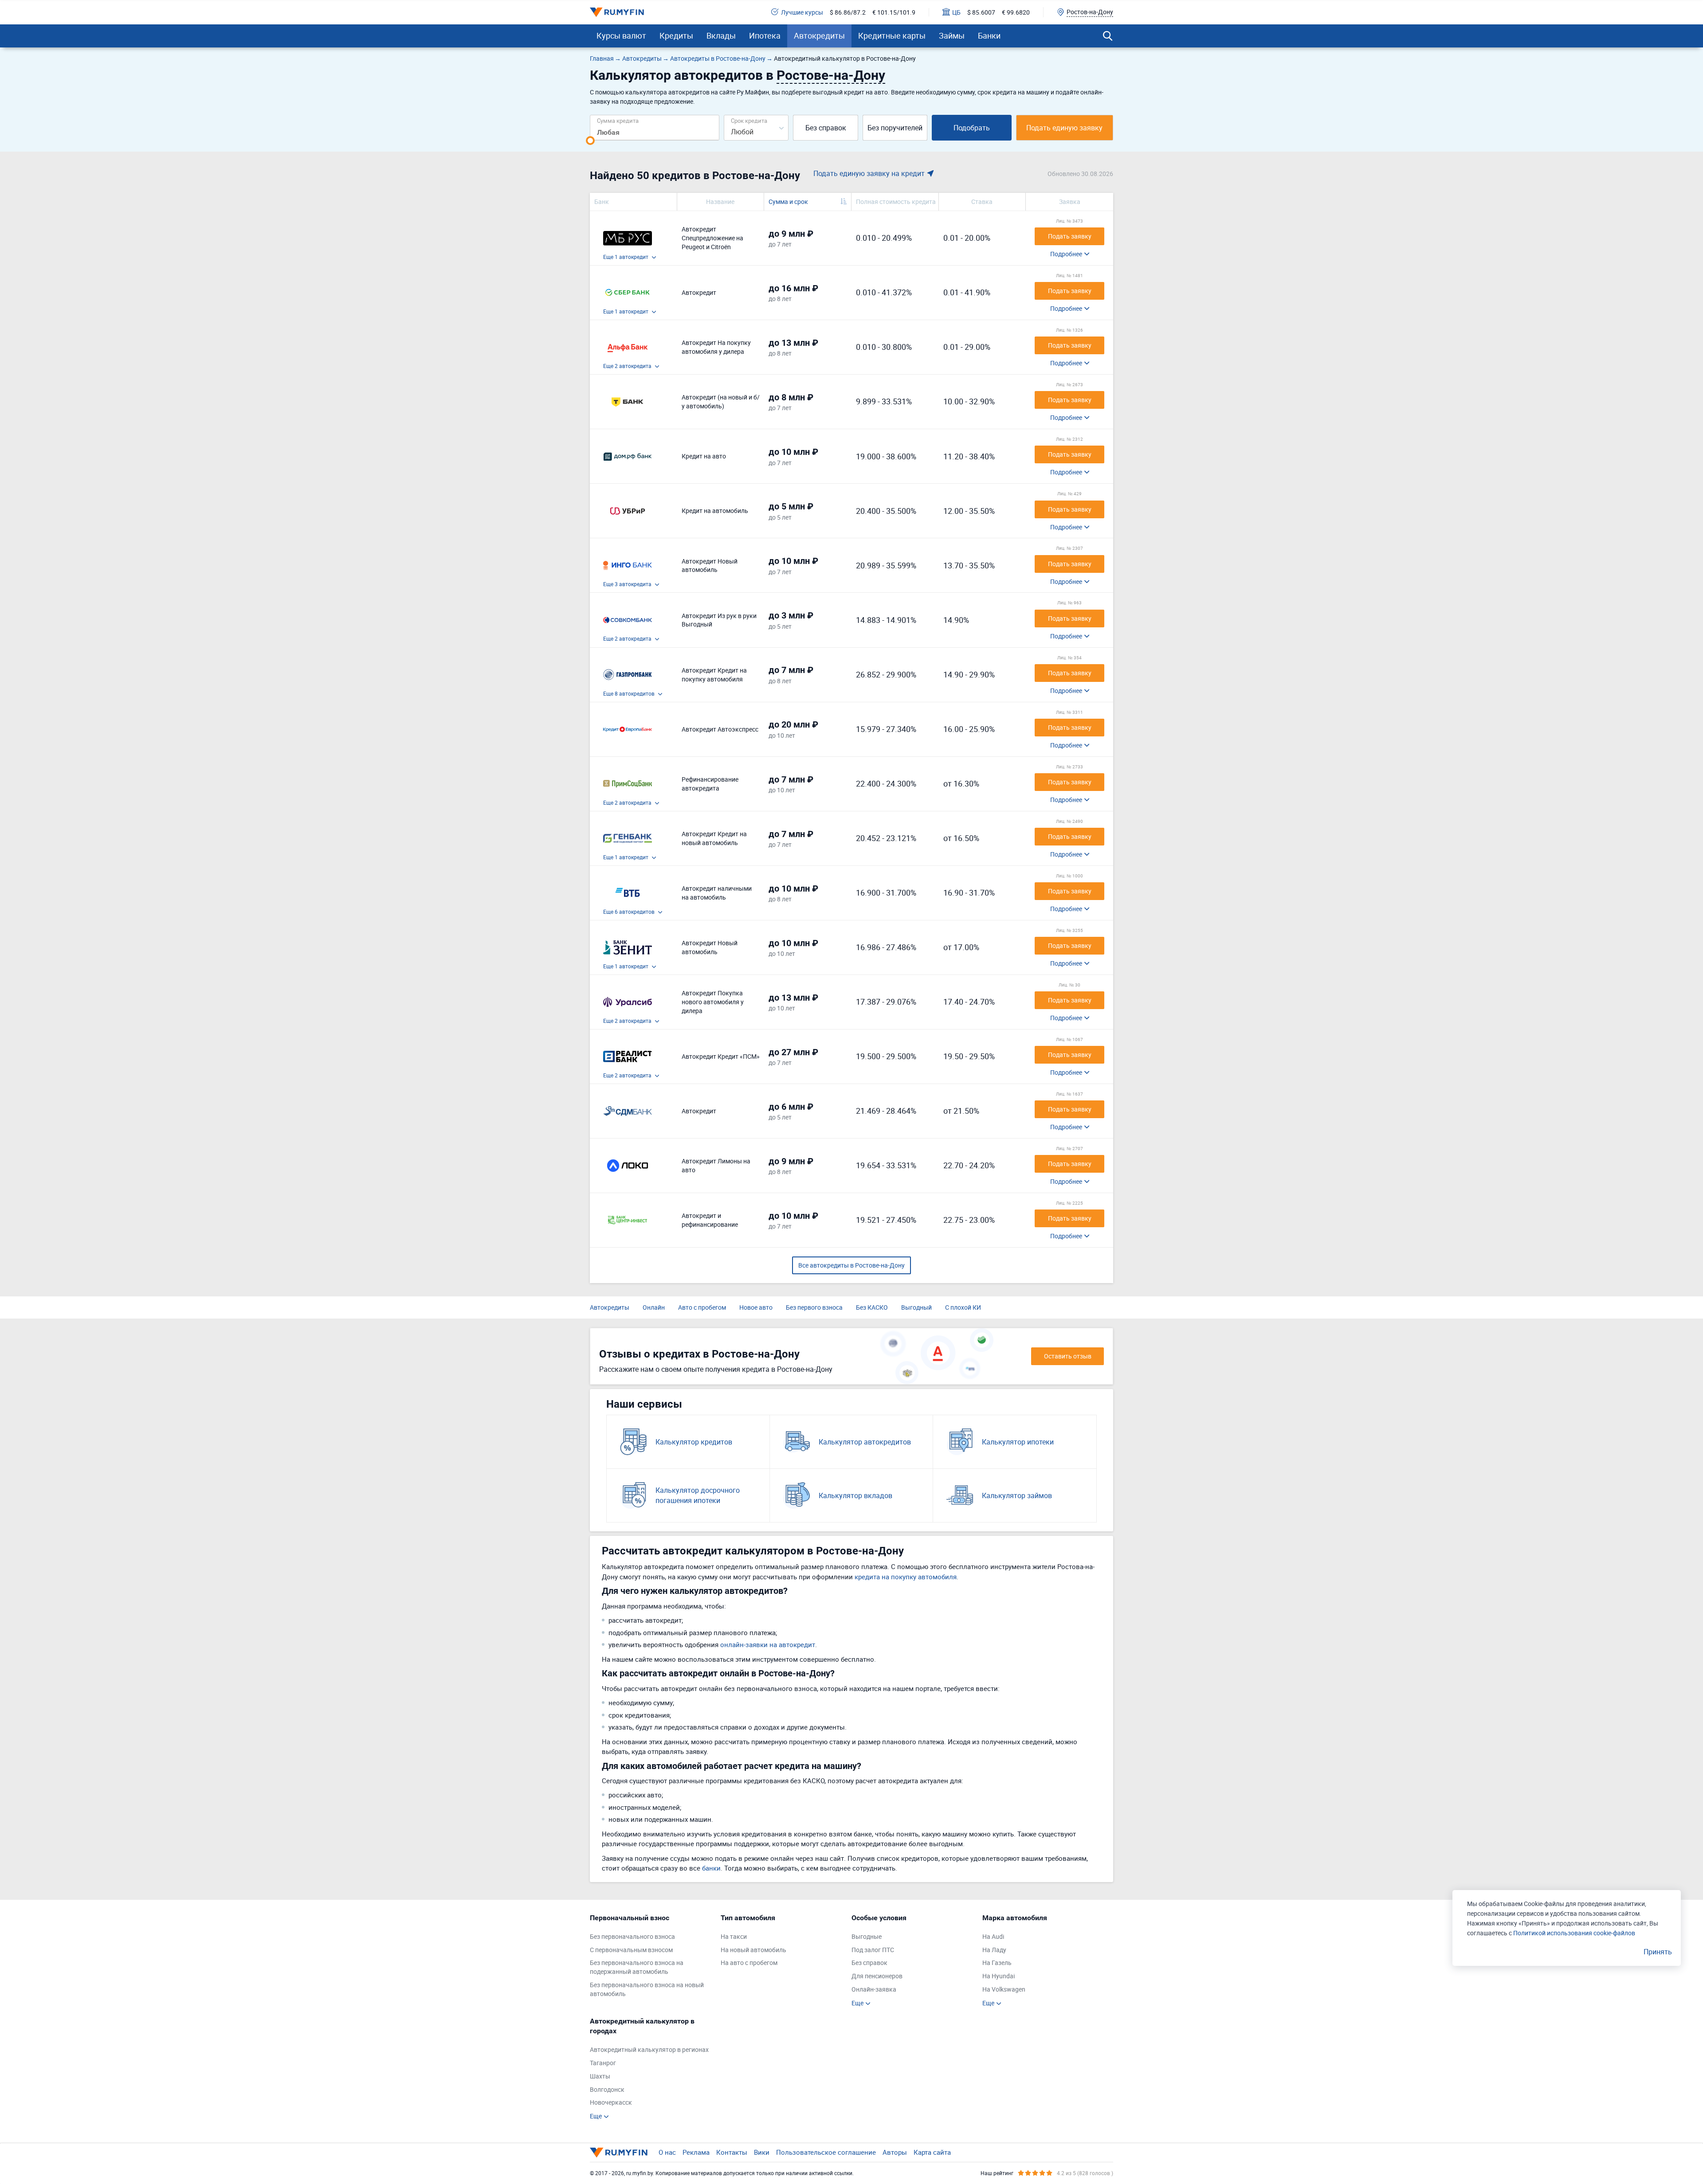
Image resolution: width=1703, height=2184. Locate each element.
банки (711, 1868)
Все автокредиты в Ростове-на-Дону (851, 1265)
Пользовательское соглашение (826, 2152)
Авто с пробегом (702, 1307)
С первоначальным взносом (631, 1950)
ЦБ (956, 12)
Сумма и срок (788, 202)
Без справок (826, 128)
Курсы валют (621, 35)
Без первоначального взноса (632, 1936)
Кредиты (676, 35)
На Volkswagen (1004, 1989)
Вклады (721, 35)
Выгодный (916, 1307)
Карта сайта (932, 2152)
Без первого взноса (814, 1307)
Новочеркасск (611, 2102)
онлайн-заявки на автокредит (768, 1644)
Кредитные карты (892, 35)
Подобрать (972, 128)
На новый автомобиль (753, 1950)
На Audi (993, 1936)
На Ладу (994, 1950)
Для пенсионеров (877, 1976)
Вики (762, 2152)
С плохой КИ (963, 1307)
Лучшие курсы (802, 12)
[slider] (590, 141)
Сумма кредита (618, 120)
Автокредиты (819, 35)
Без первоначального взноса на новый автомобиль (647, 1989)
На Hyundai (999, 1976)
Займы (952, 35)
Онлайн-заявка (874, 1989)
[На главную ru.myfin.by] (619, 2153)
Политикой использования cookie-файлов (1574, 1933)
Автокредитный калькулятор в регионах (649, 2049)
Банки (989, 35)
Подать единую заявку (1064, 128)
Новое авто (756, 1307)
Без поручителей (895, 128)
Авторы (895, 2152)
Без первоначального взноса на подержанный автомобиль (637, 1967)
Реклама (696, 2152)
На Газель (997, 1963)
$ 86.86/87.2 (848, 12)
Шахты (600, 2076)
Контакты (732, 2152)
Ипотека (765, 35)
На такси (734, 1936)
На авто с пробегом (749, 1963)
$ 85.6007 (981, 12)
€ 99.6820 (1016, 12)
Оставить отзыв (1068, 1356)
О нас (667, 2152)
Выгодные (867, 1936)
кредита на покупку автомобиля (906, 1577)
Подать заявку (1070, 236)
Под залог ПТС (873, 1950)
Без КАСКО (872, 1307)
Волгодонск (607, 2089)
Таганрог (603, 2063)
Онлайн (654, 1307)
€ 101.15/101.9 (894, 12)
